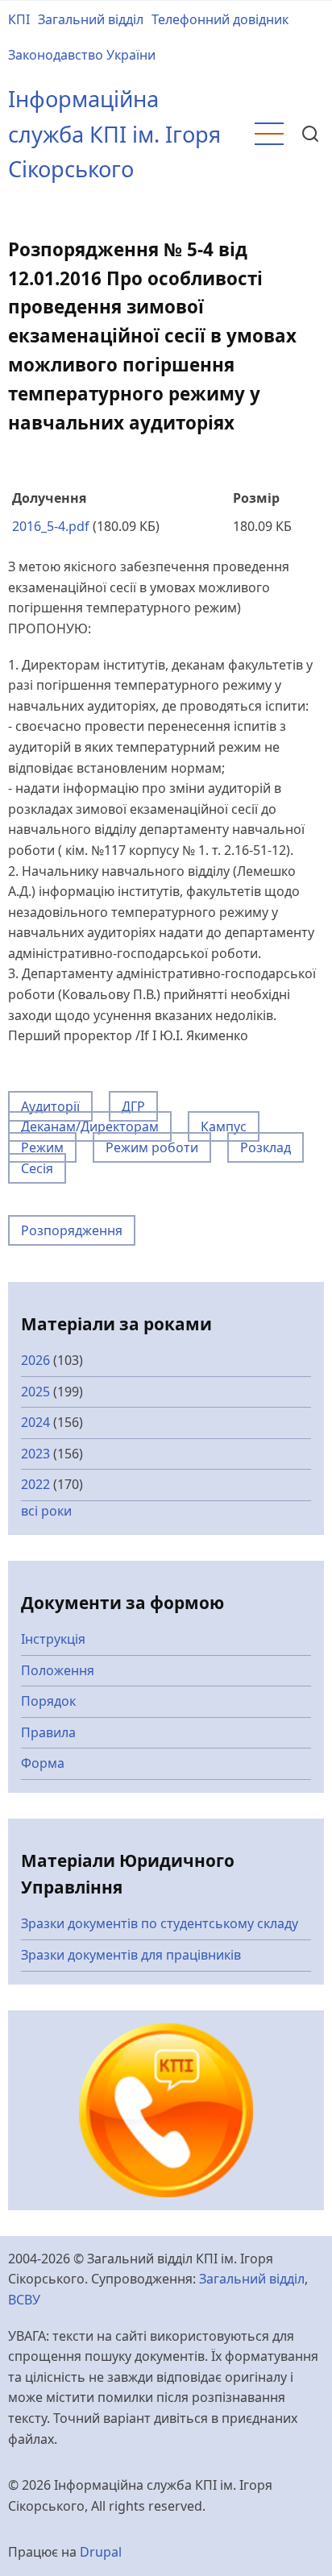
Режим (42, 1147)
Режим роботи (152, 1147)
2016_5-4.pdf (51, 526)
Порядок (48, 1701)
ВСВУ (24, 2300)
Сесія (37, 1168)
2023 (35, 1454)
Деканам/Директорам (90, 1126)
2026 (35, 1360)
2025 (35, 1392)
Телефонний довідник (220, 19)
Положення (58, 1670)
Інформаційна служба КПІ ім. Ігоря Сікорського (114, 134)
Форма (43, 1763)
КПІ (19, 19)
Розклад (266, 1147)
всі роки (46, 1511)
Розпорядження (72, 1230)
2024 (35, 1422)
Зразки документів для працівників (131, 1955)
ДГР (133, 1106)
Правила (48, 1732)
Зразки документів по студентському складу (160, 1923)
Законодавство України (82, 55)
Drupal (101, 2552)
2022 (35, 1484)
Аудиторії (50, 1106)
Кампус (224, 1126)
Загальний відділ (91, 19)
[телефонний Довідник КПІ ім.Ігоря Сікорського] (166, 2109)
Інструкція (53, 1639)
